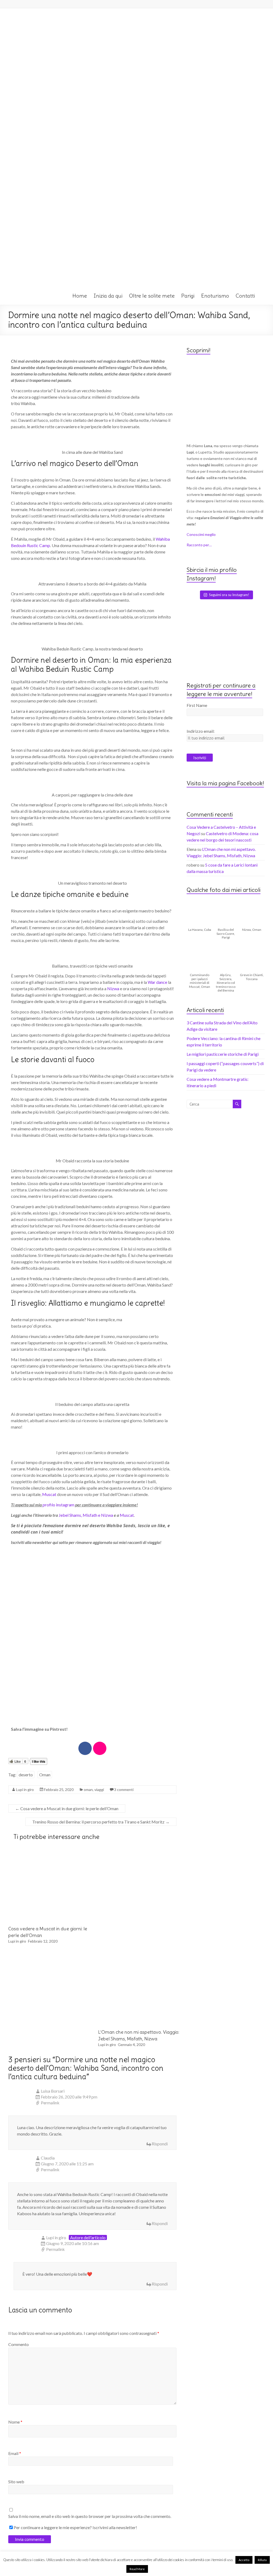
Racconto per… (199, 545)
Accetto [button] (244, 2560)
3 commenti (124, 1790)
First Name (197, 705)
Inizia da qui (108, 296)
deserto (26, 1775)
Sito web (16, 2482)
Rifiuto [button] (262, 2560)
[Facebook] (85, 1748)
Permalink (50, 2103)
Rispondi (160, 2144)
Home (80, 296)
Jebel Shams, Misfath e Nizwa (86, 1515)
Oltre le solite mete (152, 296)
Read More (137, 2569)
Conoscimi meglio (201, 534)
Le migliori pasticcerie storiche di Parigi (223, 1054)
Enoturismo (215, 296)
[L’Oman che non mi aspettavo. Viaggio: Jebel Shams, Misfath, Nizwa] (134, 1954)
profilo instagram (59, 1505)
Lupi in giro (25, 1790)
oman (88, 1790)
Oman (45, 1775)
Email (15, 2453)
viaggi (99, 1790)
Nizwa (113, 988)
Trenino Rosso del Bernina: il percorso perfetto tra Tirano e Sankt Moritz (101, 1822)
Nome (15, 2422)
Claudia (48, 2158)
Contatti (245, 296)
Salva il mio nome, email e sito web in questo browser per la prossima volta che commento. (90, 2516)
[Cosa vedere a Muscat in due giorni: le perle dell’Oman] (44, 1851)
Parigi (188, 296)
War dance (157, 982)
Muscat (49, 1494)
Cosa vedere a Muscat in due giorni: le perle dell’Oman (67, 1808)
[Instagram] (100, 1748)
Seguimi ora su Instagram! (229, 595)
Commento (19, 2344)
